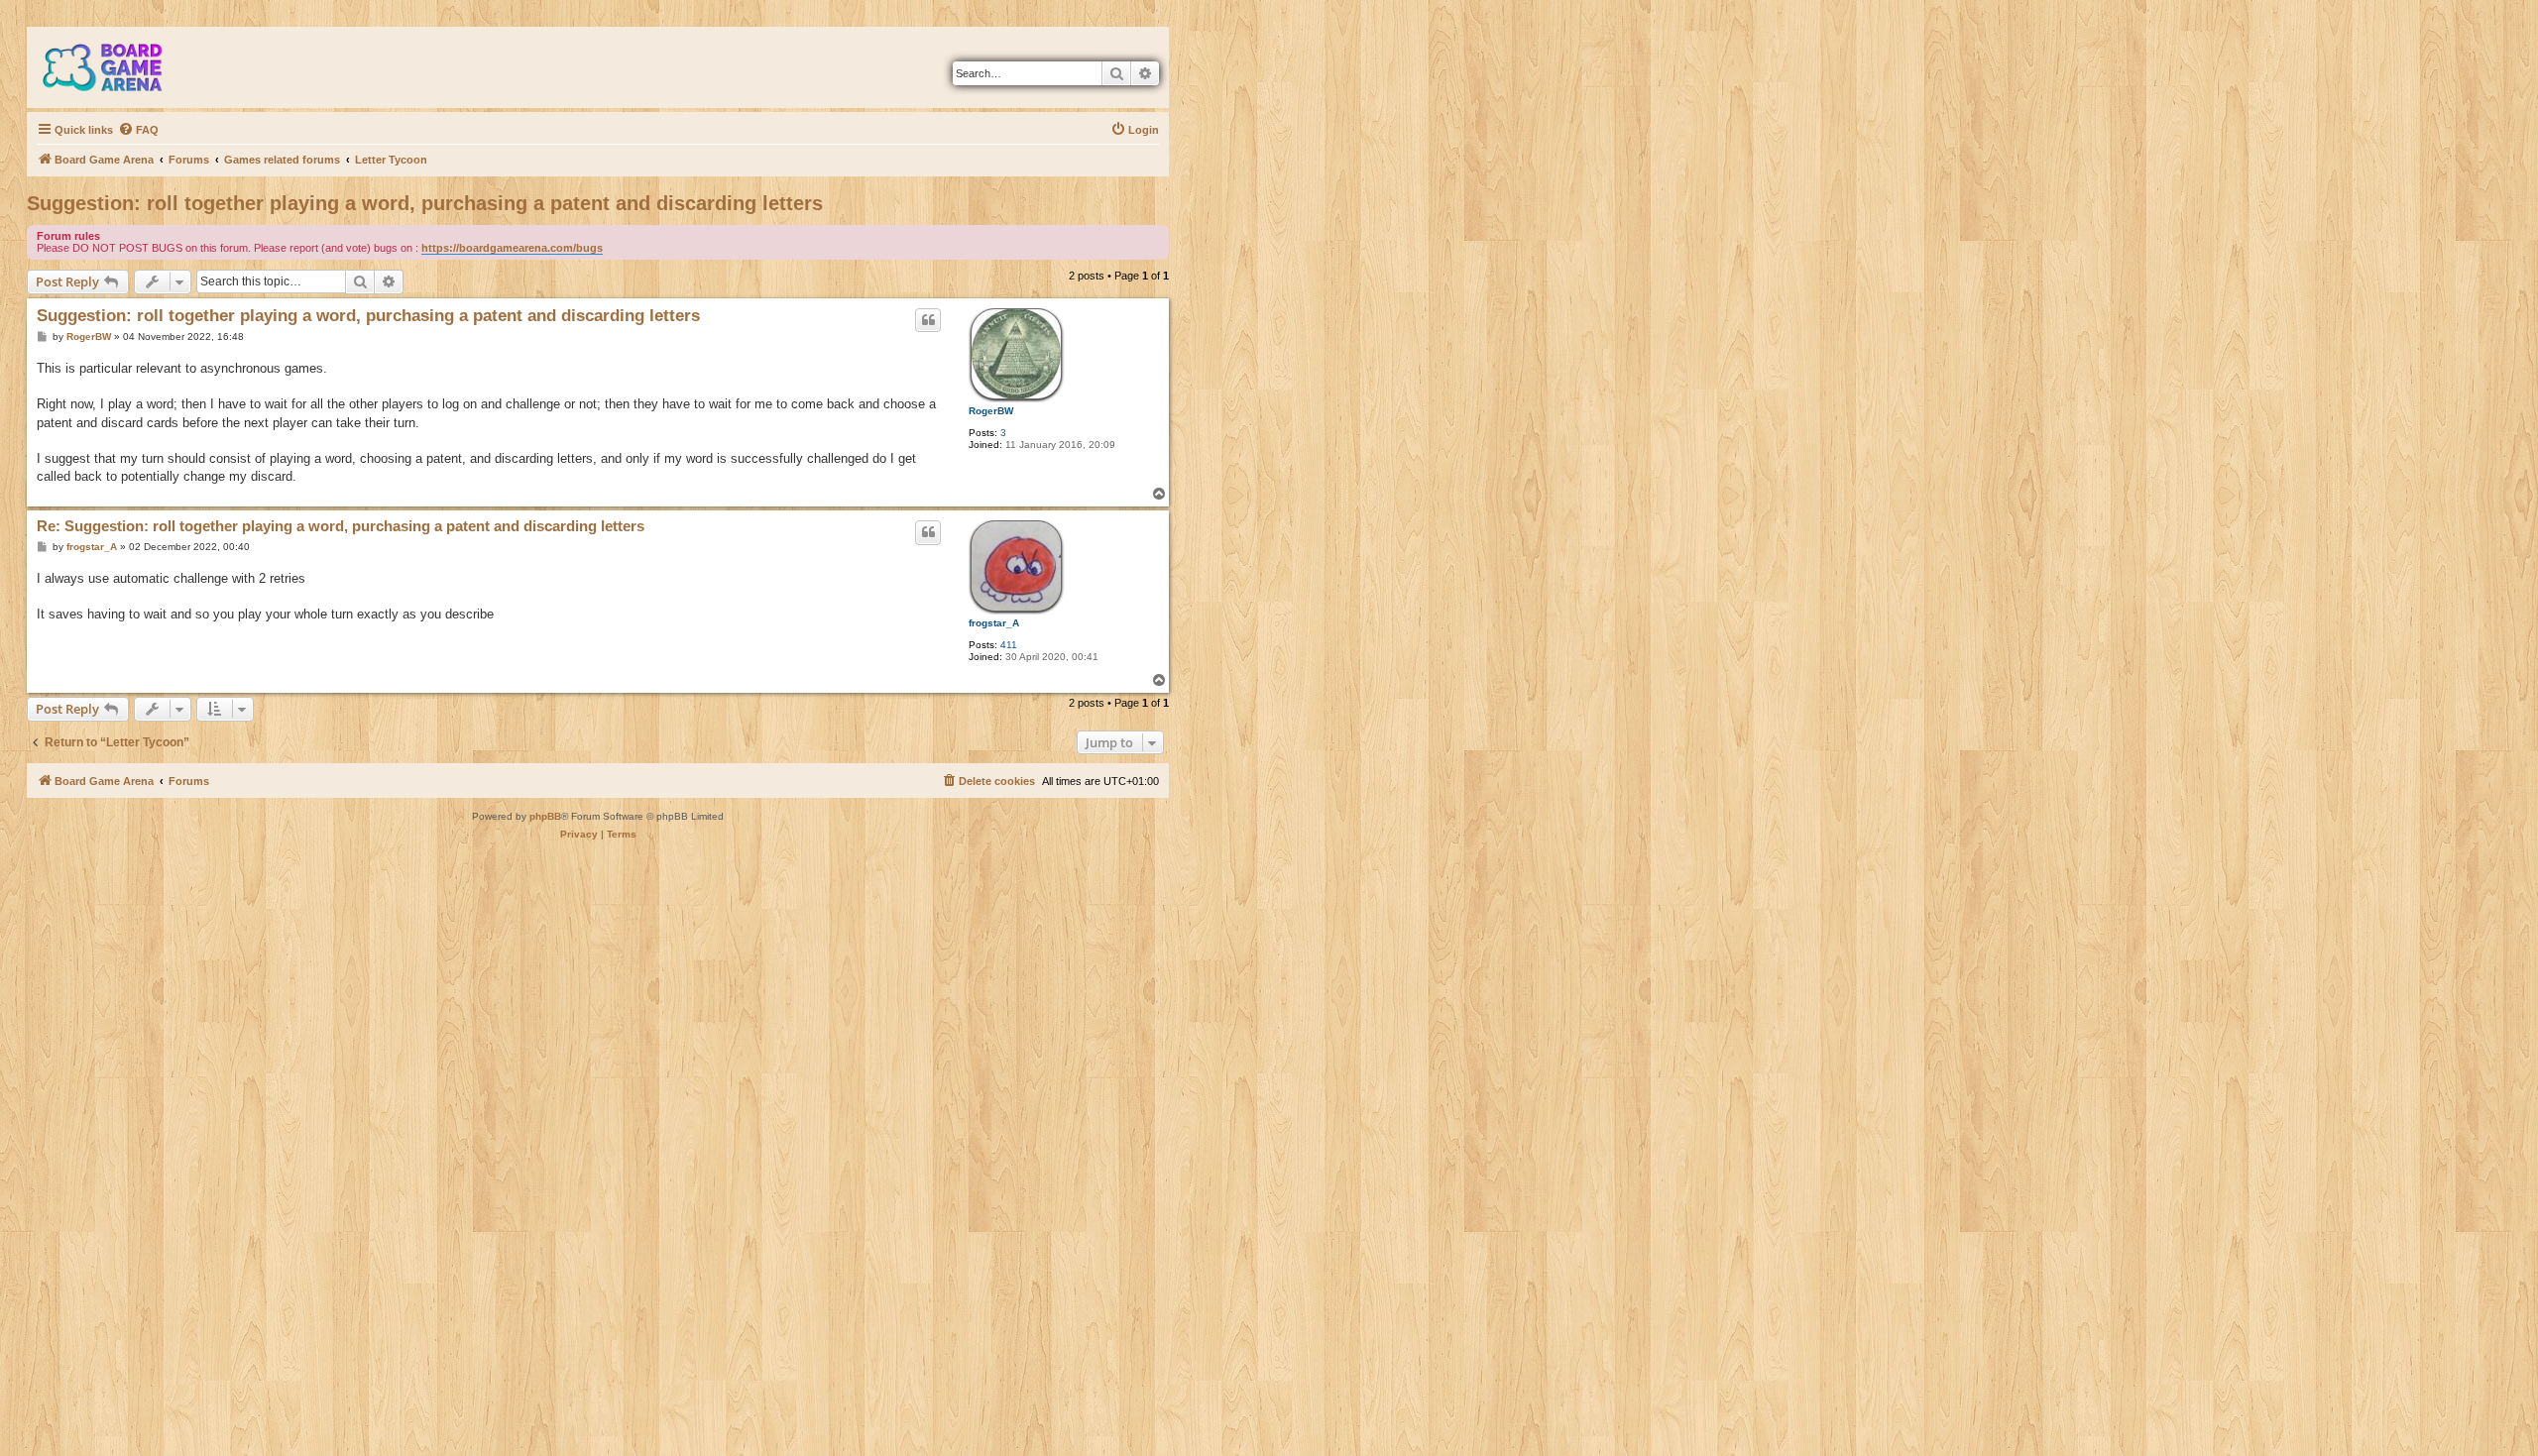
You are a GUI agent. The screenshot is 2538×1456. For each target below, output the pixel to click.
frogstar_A (994, 623)
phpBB (545, 816)
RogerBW (991, 411)
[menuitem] (138, 130)
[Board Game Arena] (117, 67)
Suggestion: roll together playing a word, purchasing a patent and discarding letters (425, 203)
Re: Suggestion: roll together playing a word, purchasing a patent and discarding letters (341, 526)
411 (1009, 645)
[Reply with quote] (928, 320)
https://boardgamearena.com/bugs (512, 248)
